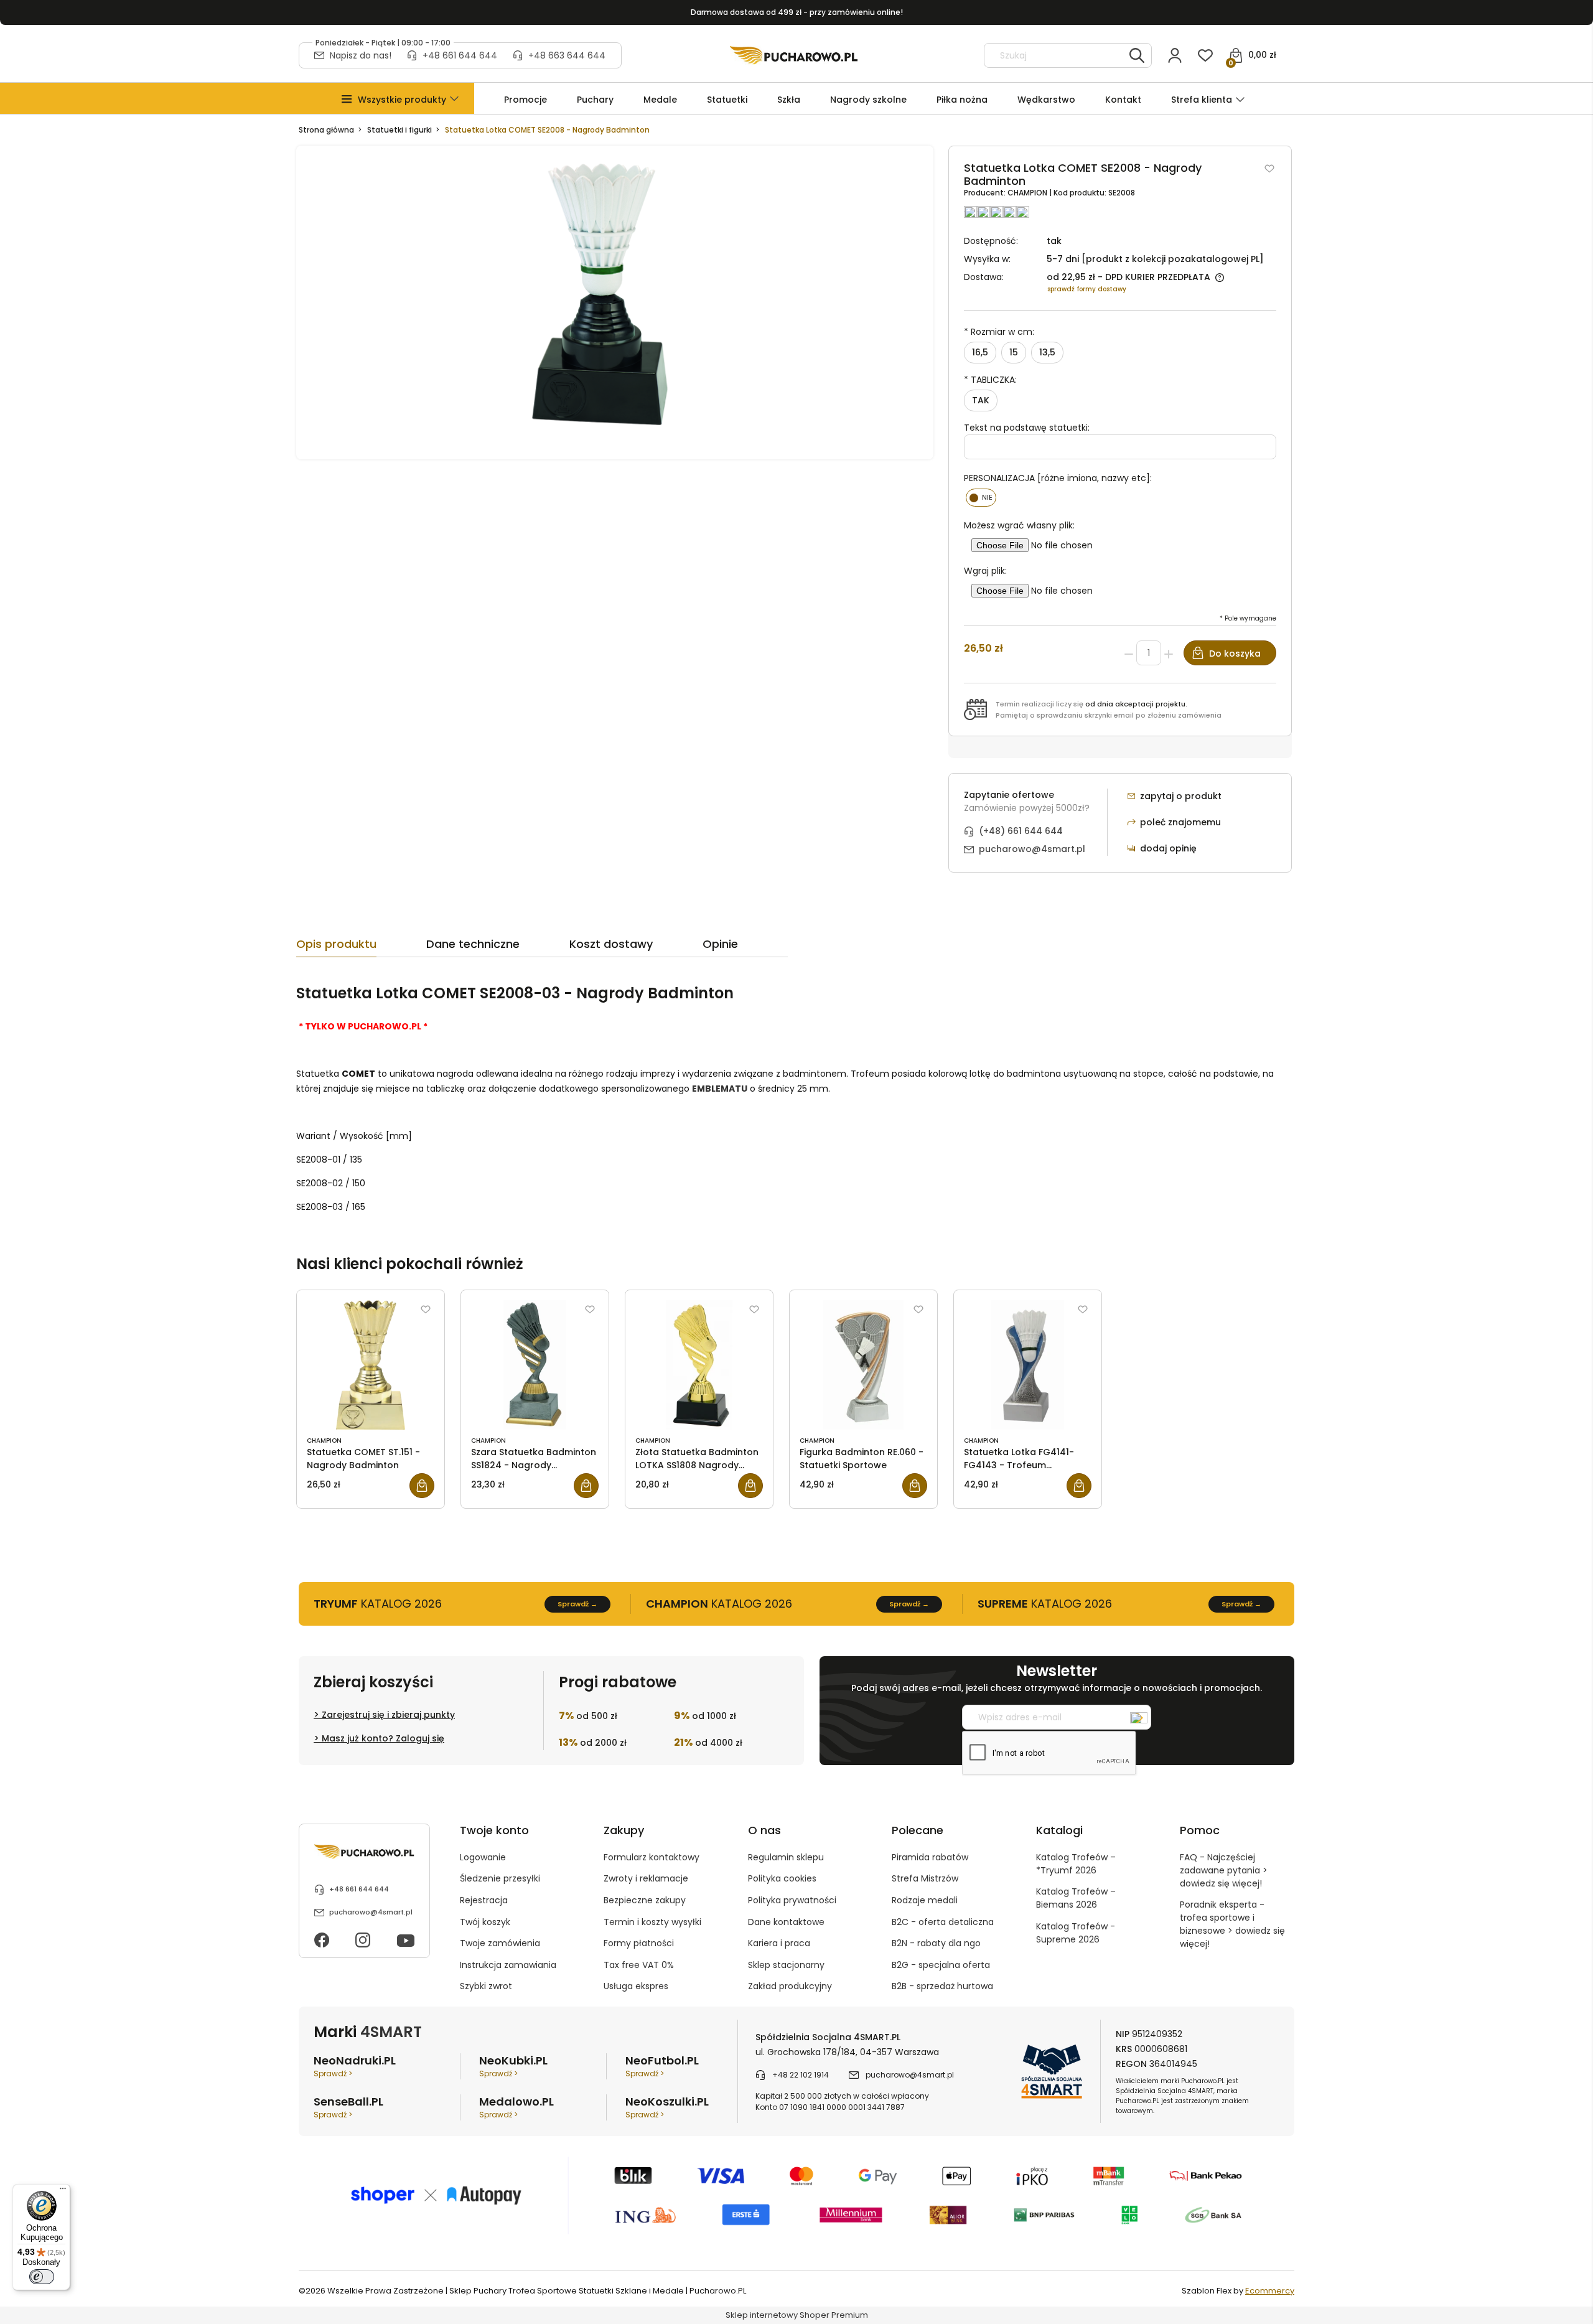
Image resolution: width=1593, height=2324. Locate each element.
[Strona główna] (794, 55)
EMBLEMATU (720, 1089)
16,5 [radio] (980, 352)
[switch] (42, 2277)
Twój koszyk (485, 1922)
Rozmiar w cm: (999, 332)
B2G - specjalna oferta (941, 1965)
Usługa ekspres (636, 1986)
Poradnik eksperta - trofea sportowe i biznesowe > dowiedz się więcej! (1232, 1924)
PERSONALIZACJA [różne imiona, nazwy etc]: (1058, 478)
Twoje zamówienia (500, 1943)
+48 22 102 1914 (801, 2075)
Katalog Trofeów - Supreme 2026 (1076, 1933)
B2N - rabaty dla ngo (936, 1943)
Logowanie (483, 1857)
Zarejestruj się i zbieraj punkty (388, 1715)
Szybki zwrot (486, 1986)
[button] (402, 100)
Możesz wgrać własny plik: (1019, 525)
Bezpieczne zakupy (645, 1900)
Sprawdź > (333, 2073)
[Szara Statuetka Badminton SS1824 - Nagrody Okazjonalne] (535, 1365)
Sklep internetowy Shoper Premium (797, 2315)
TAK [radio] (981, 400)
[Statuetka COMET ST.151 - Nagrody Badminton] (371, 1365)
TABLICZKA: (990, 380)
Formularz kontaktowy (652, 1857)
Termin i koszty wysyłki (652, 1922)
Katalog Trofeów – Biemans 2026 (1076, 1898)
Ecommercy (1270, 2291)
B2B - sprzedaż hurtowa (942, 1986)
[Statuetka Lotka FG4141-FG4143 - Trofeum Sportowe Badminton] (1028, 1365)
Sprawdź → (577, 1604)
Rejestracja (484, 1900)
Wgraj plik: (985, 571)
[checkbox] (981, 498)
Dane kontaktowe (786, 1922)
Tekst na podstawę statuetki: (1027, 428)
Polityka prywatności (792, 1900)
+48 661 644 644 (460, 55)
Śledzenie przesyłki (500, 1878)
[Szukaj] (1137, 55)
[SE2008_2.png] (615, 302)
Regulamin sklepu (786, 1857)
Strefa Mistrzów (925, 1878)
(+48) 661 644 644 (1021, 831)
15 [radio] (1014, 352)
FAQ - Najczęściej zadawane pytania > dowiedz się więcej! (1224, 1870)
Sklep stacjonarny (786, 1965)
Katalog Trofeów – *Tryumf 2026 (1076, 1864)
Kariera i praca (779, 1943)
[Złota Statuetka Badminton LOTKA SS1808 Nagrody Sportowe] (699, 1365)
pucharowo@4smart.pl (1032, 849)
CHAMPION (1028, 193)
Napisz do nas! (361, 55)
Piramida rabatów (930, 1857)
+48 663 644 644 (567, 55)
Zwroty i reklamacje (646, 1878)
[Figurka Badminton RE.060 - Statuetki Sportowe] (863, 1365)
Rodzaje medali (925, 1900)
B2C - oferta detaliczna (943, 1922)
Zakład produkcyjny (790, 1986)
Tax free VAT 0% (639, 1965)
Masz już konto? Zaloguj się (383, 1738)
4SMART (391, 2032)
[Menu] (63, 2191)
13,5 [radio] (1047, 352)
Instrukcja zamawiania (508, 1965)
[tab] (361, 947)
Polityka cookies (782, 1878)
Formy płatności (639, 1943)
